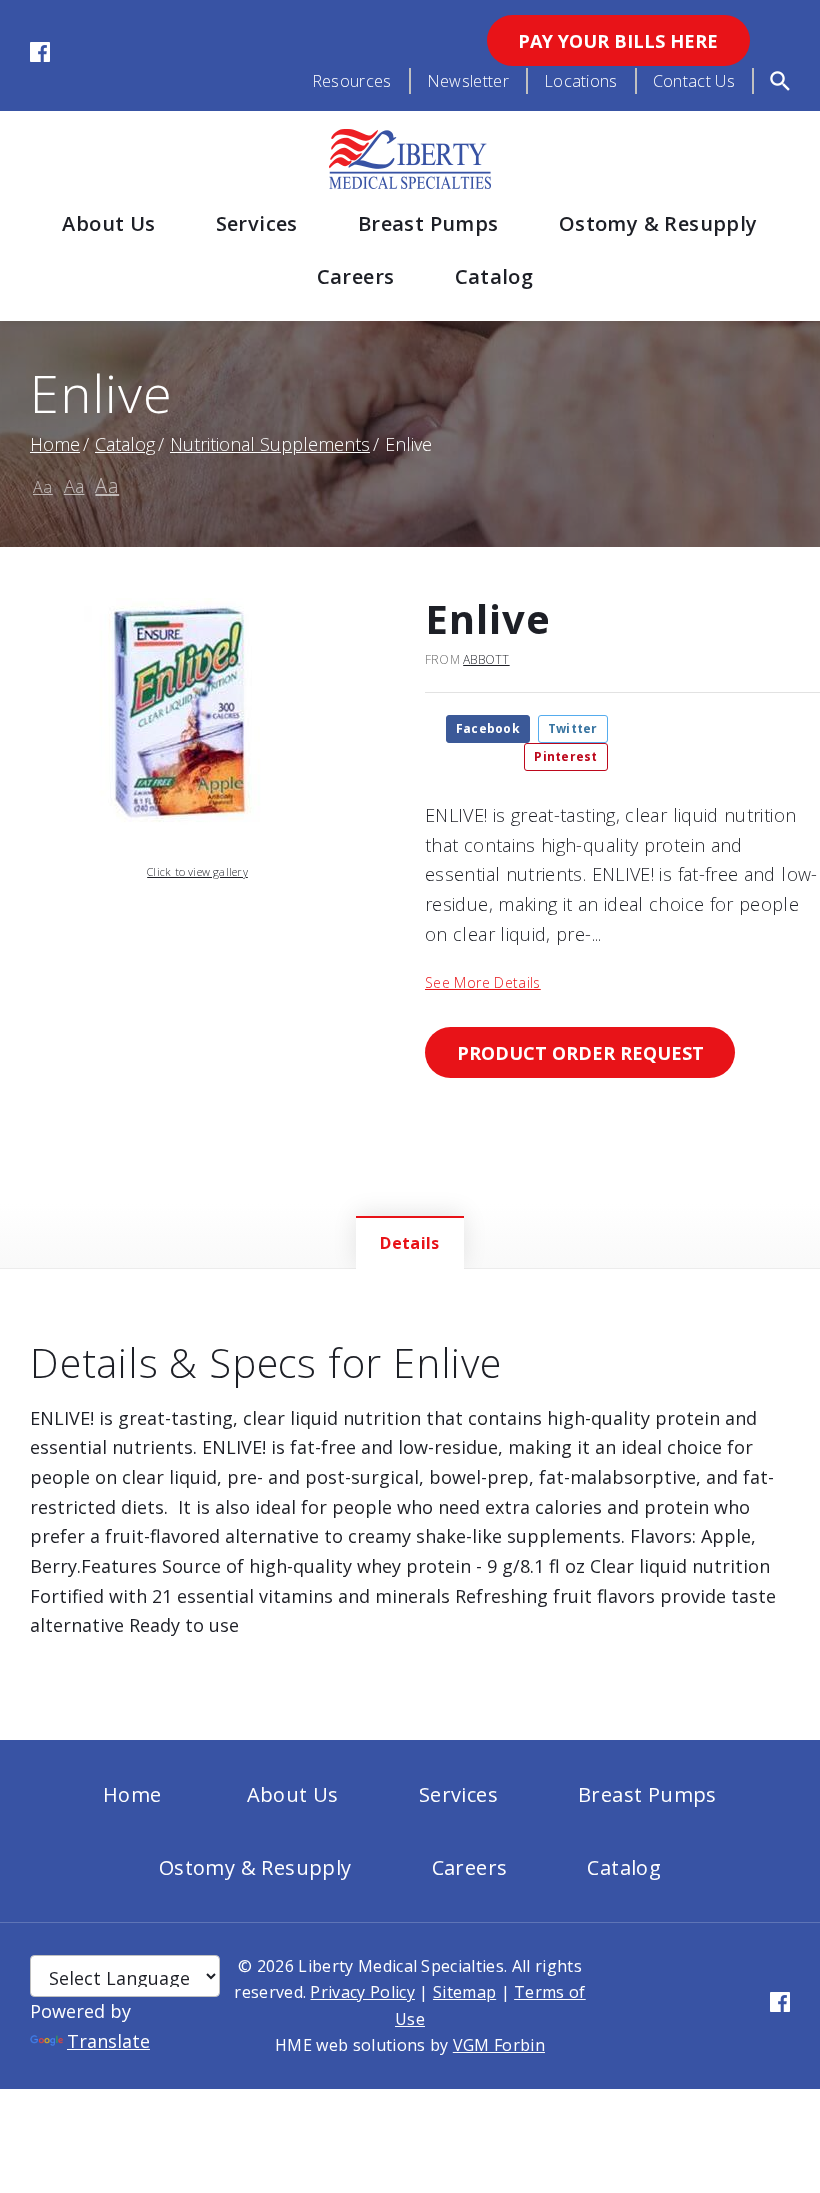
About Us (108, 223)
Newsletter (468, 81)
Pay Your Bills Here (618, 41)
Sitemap (464, 1992)
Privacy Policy (362, 1992)
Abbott (486, 659)
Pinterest (565, 756)
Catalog (494, 276)
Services (257, 223)
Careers (356, 276)
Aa (43, 487)
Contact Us (694, 81)
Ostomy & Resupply (658, 223)
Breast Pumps (428, 223)
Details (410, 1243)
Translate (108, 2041)
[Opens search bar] (780, 81)
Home (55, 444)
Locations (581, 81)
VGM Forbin (499, 2045)
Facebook (488, 728)
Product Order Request (580, 1053)
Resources (352, 81)
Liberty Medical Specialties (401, 1966)
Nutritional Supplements (270, 444)
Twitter (573, 728)
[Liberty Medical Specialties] (410, 182)
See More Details (483, 982)
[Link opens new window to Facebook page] (40, 55)
